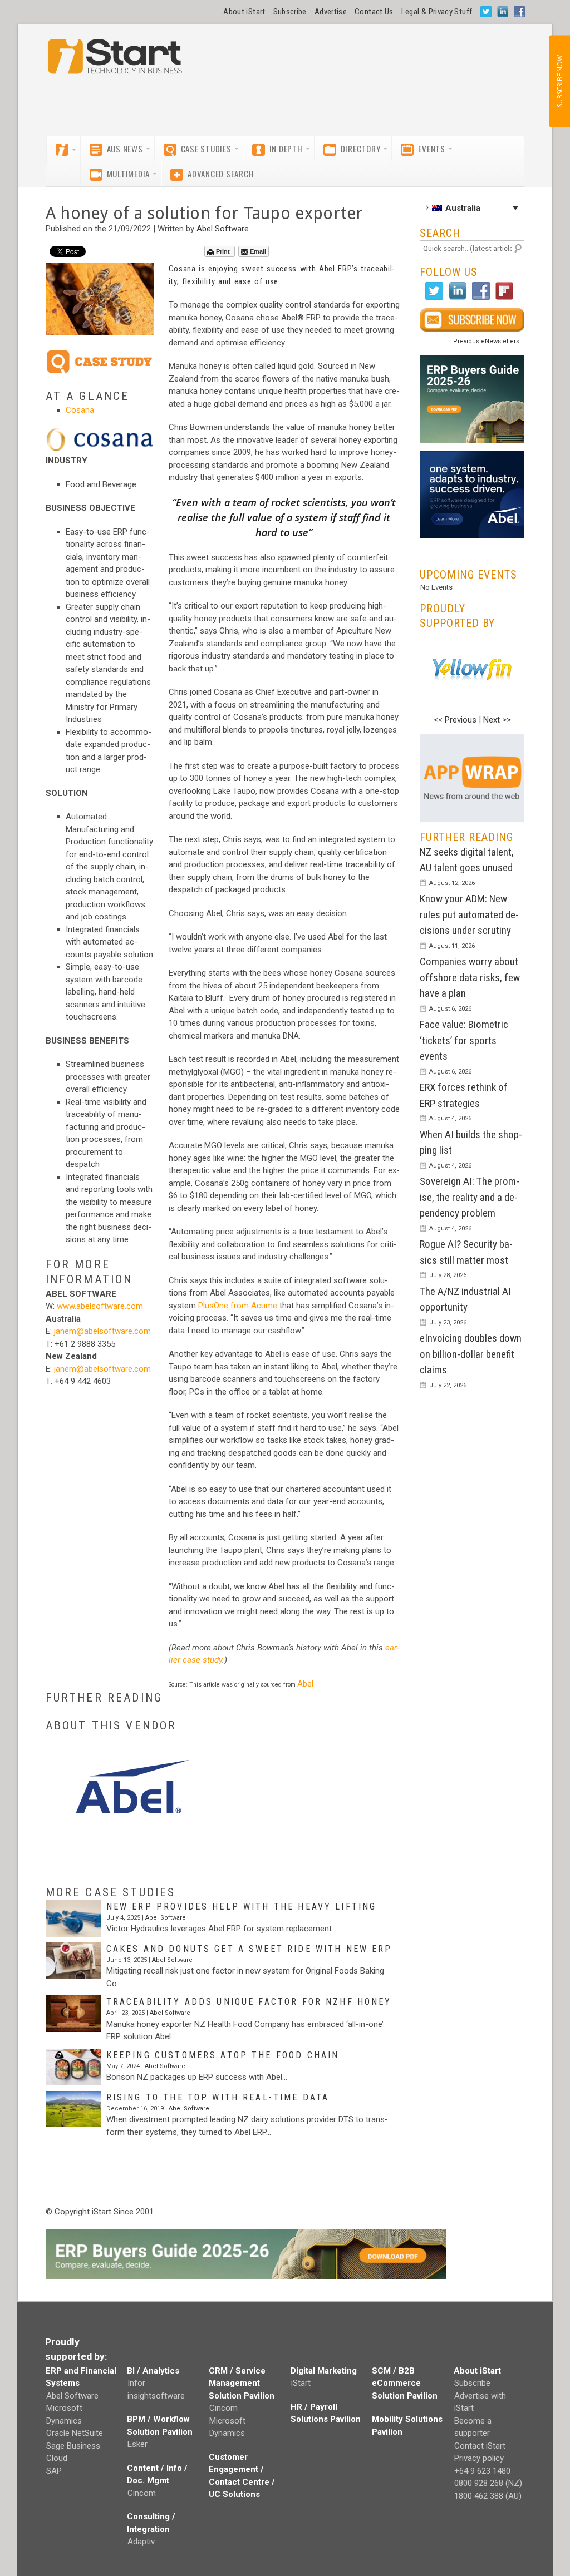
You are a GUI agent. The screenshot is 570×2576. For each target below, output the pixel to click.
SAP (54, 2471)
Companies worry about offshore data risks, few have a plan (470, 977)
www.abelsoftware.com (100, 1306)
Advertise (331, 12)
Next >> (497, 720)
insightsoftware (156, 2396)
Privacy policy (479, 2458)
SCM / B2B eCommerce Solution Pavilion (405, 2383)
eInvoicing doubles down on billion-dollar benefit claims (471, 1354)
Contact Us (374, 12)
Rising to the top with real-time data (218, 2097)
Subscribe (290, 12)
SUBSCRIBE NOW (559, 81)
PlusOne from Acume (238, 1306)
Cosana (80, 410)
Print (223, 251)
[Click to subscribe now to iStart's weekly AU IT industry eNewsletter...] (472, 320)
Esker (137, 2444)
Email (258, 251)
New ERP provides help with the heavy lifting (242, 1907)
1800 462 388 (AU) (488, 2496)
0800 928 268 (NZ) (488, 2483)
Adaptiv (141, 2542)
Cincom (142, 2493)
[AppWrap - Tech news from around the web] (472, 778)
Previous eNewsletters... (489, 341)
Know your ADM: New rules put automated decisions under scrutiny (469, 914)
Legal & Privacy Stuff (437, 12)
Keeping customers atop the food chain (223, 2055)
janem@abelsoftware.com (102, 1331)
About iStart (244, 12)
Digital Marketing (324, 2371)
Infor (136, 2383)
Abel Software (223, 229)
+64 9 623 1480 (482, 2471)
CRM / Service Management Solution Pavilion (242, 2383)
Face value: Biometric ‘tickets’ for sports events (464, 1040)
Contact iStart (480, 2446)
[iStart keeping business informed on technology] (115, 62)
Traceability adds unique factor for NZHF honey (249, 2002)
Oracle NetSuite (75, 2433)
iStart (301, 2383)
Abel (305, 1684)
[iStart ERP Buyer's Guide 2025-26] (472, 399)
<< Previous (455, 720)
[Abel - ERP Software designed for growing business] (472, 457)
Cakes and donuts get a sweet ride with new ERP (249, 1949)
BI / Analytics (153, 2371)
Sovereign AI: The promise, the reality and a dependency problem (470, 1197)
